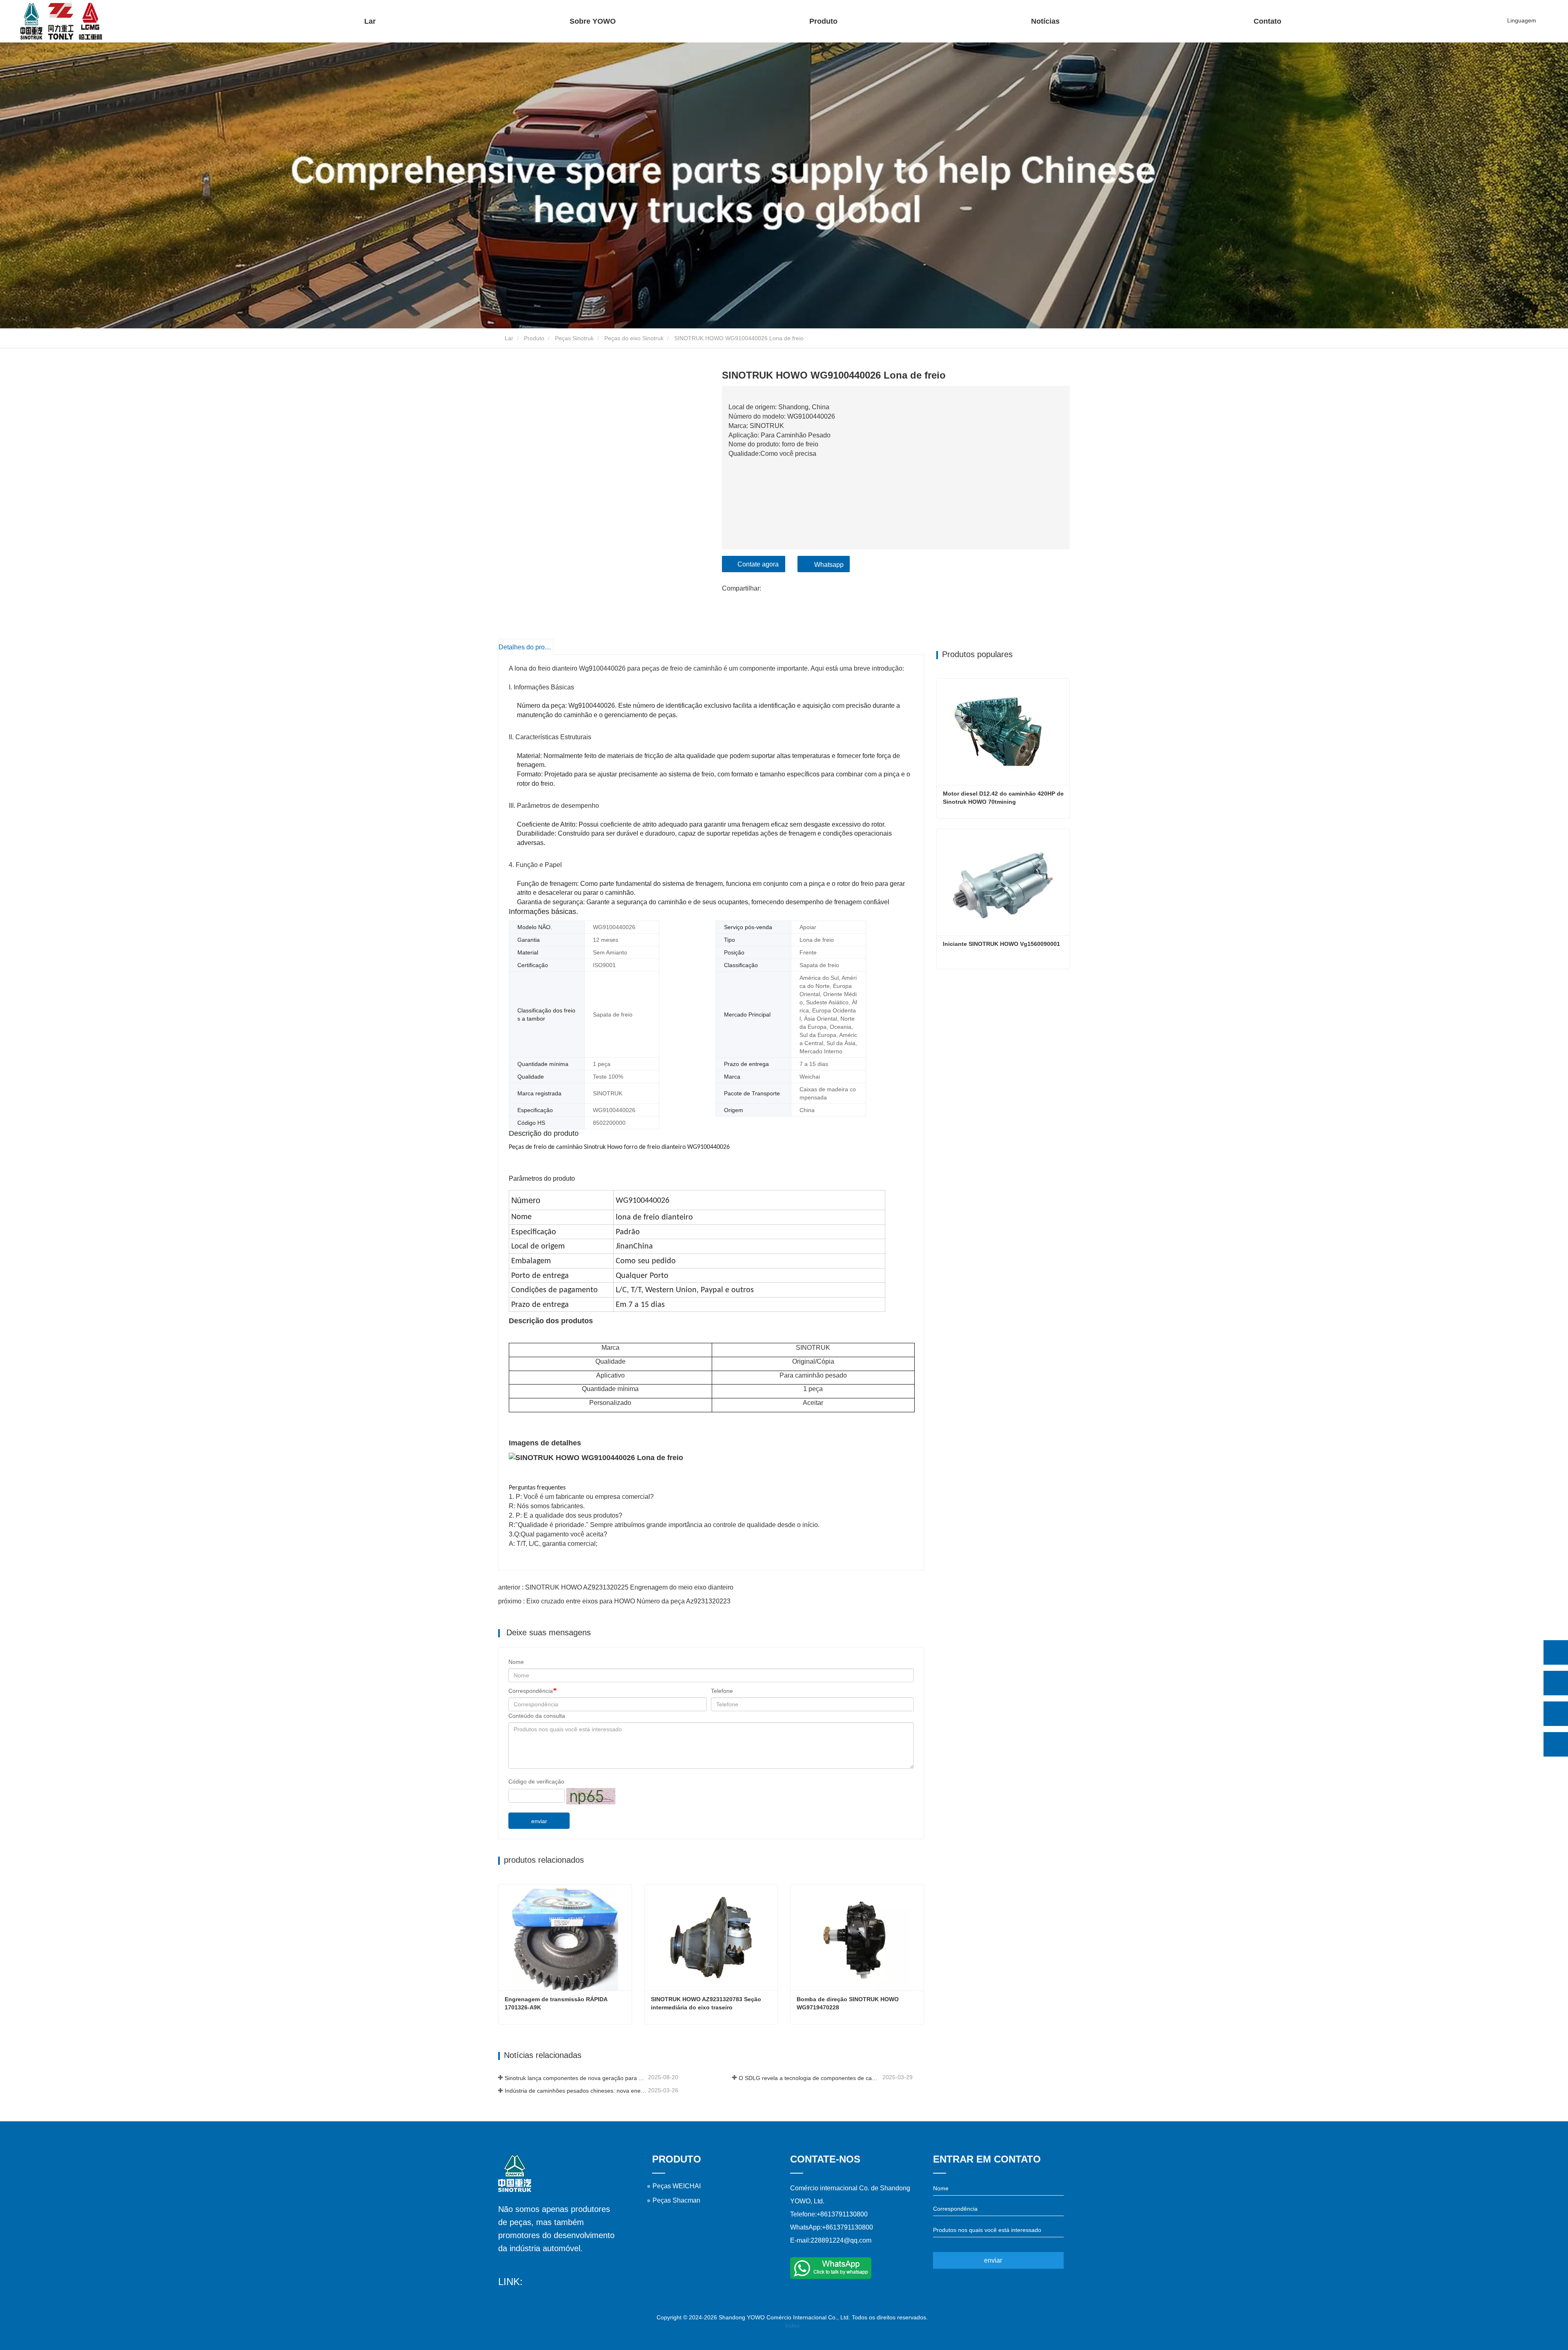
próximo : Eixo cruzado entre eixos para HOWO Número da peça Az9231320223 (614, 1601)
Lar (370, 21)
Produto (534, 338)
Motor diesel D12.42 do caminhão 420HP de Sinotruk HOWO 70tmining (1004, 798)
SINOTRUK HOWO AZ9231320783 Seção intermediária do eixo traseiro (707, 2003)
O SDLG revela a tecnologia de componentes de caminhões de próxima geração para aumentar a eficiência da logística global (810, 2078)
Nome (516, 1662)
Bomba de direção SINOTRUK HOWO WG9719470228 (849, 2003)
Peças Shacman (676, 2200)
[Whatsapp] (1556, 1652)
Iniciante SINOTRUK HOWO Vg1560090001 (1001, 944)
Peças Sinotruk (574, 338)
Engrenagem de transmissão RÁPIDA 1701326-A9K (557, 2003)
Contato (1267, 21)
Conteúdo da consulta (537, 1716)
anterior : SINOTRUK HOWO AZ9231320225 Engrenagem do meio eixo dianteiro (616, 1587)
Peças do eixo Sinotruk (634, 338)
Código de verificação (536, 1781)
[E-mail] (1556, 1714)
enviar (539, 1821)
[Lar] (61, 21)
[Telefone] (1556, 1683)
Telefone (722, 1691)
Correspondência (531, 1691)
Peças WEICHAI (677, 2186)
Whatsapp (829, 565)
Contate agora (758, 564)
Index (792, 2325)
